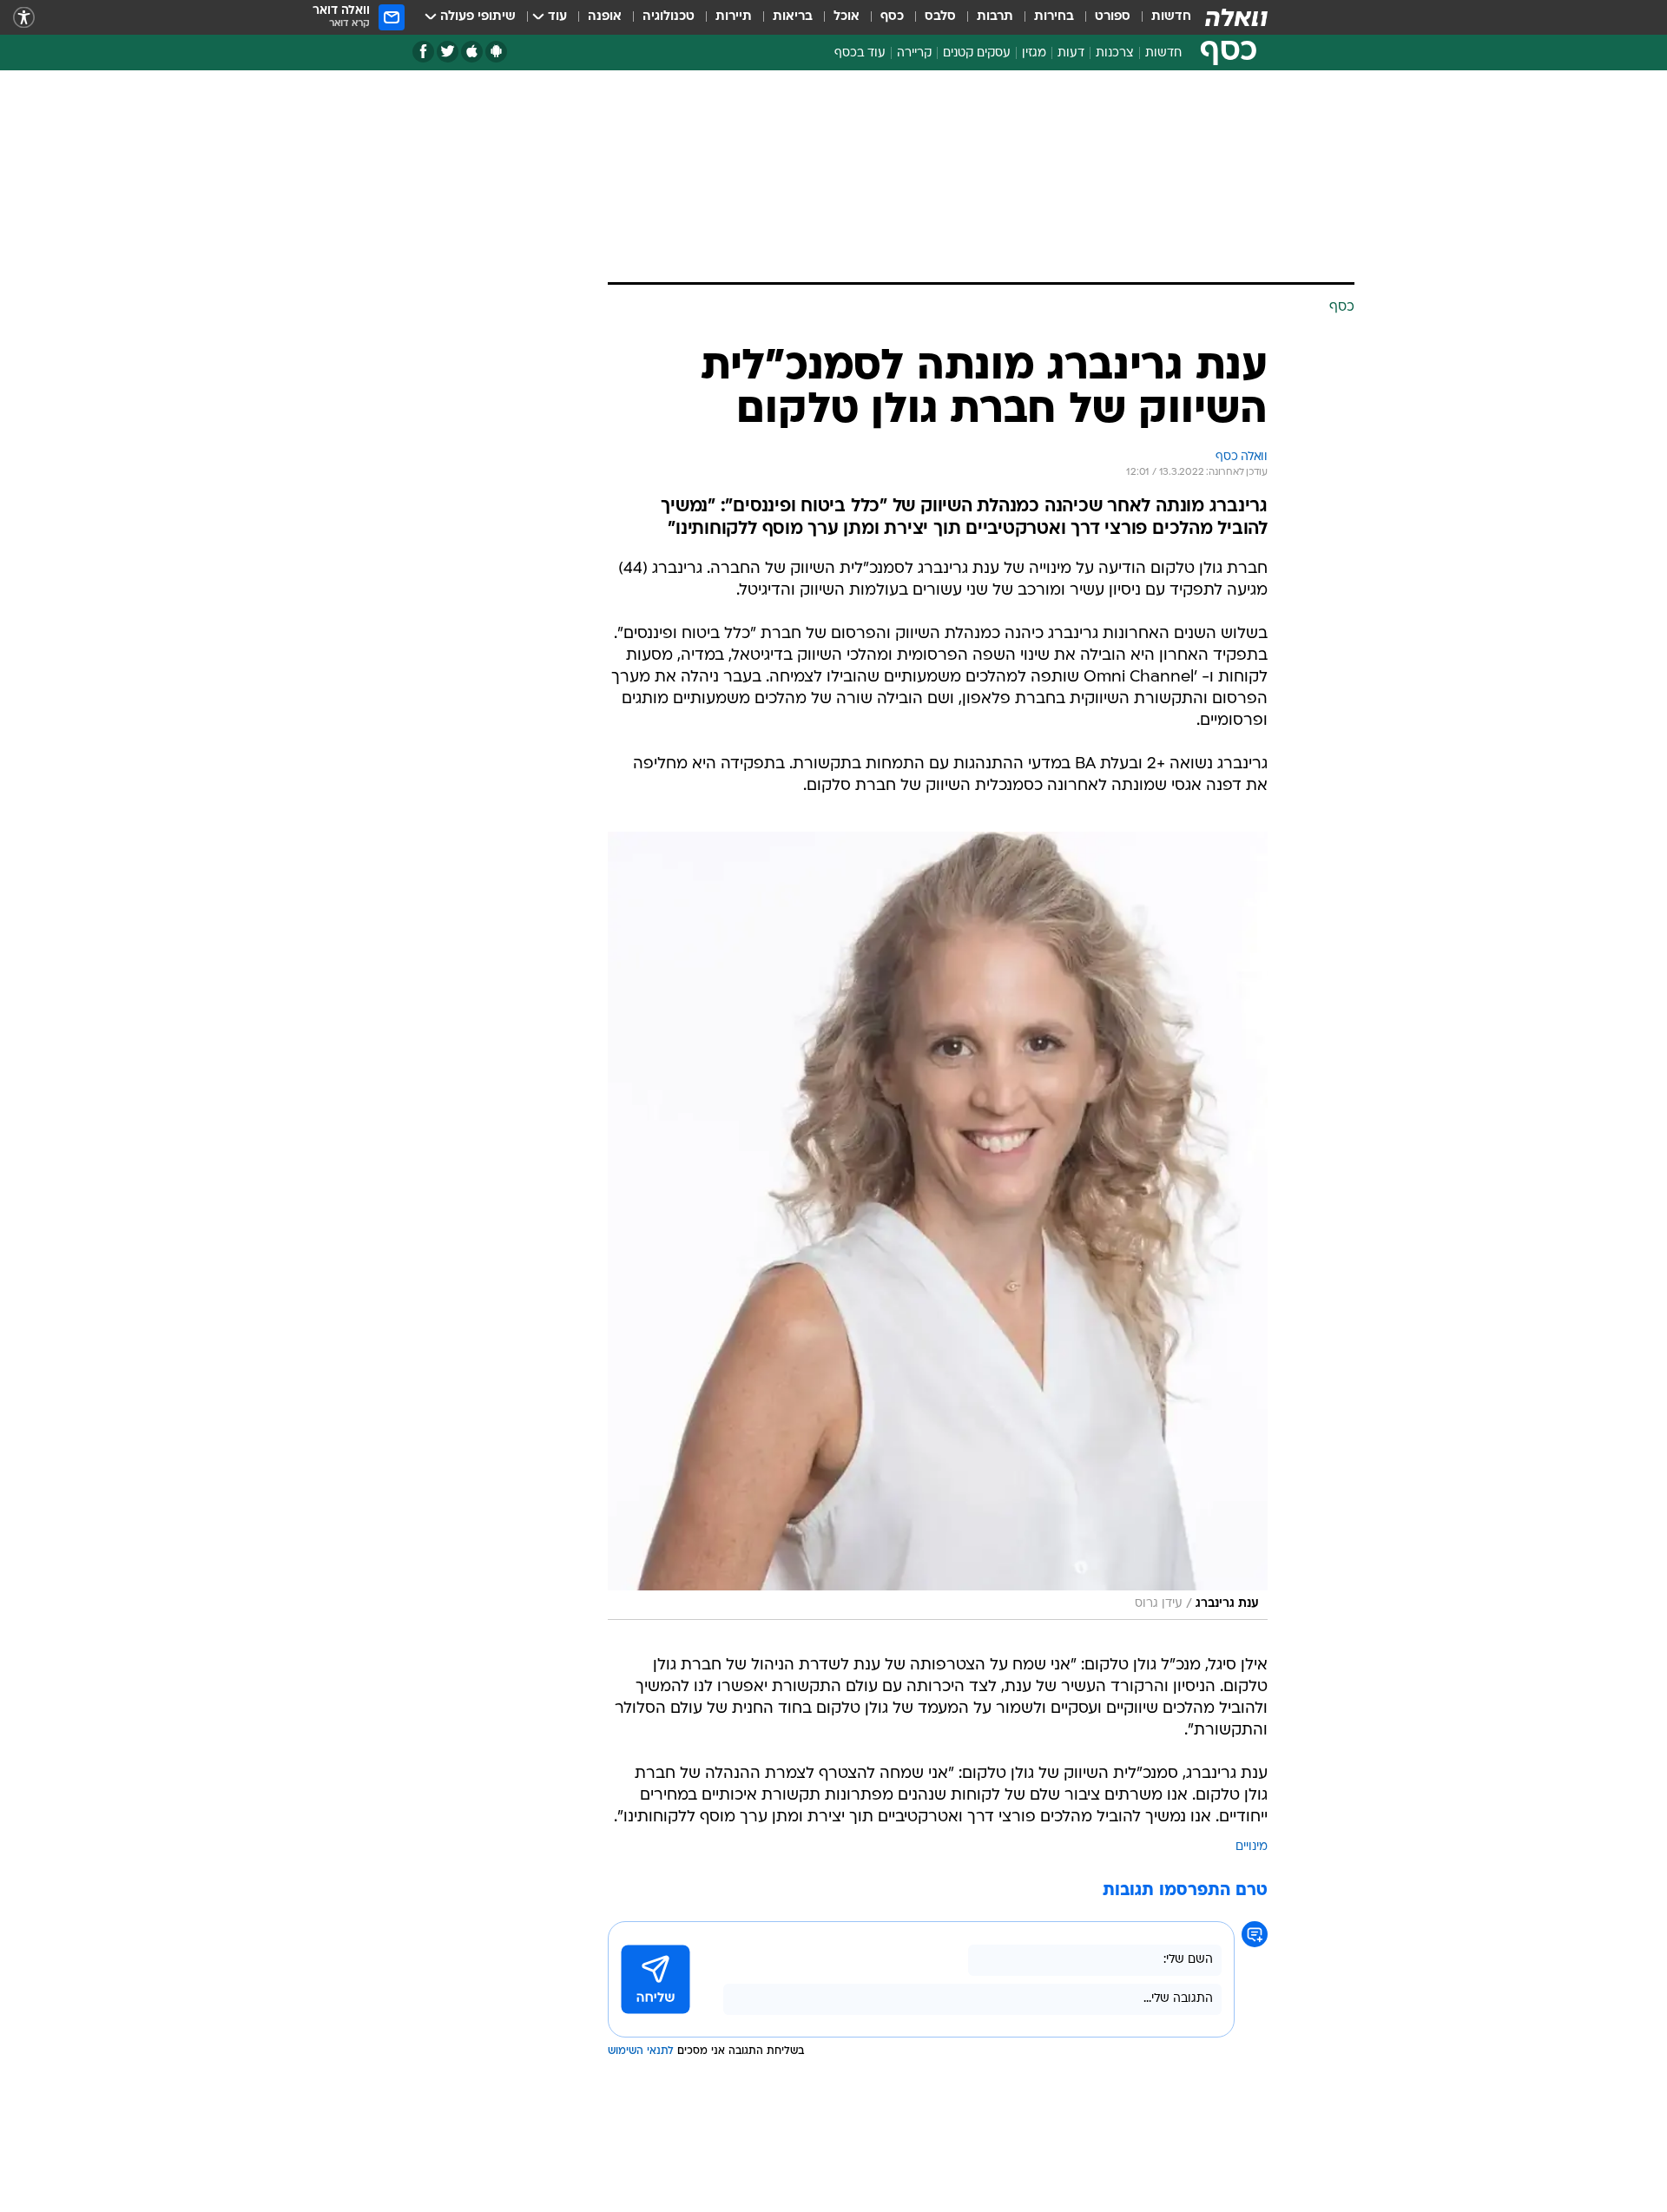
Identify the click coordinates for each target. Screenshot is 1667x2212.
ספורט (1113, 17)
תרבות (995, 17)
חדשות (1171, 17)
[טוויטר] (448, 52)
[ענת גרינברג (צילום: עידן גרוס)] (938, 1226)
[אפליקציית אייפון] (472, 52)
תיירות (734, 17)
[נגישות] (24, 18)
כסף (892, 17)
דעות (1071, 53)
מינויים (1252, 1847)
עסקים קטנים (977, 53)
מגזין (1034, 53)
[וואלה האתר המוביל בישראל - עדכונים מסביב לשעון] (1236, 17)
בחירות (1054, 17)
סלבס (940, 17)
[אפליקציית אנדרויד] (496, 52)
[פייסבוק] (423, 52)
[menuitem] (1161, 17)
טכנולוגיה (669, 17)
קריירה (914, 53)
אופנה (605, 17)
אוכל (847, 17)
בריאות (793, 17)
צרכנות (1115, 53)
